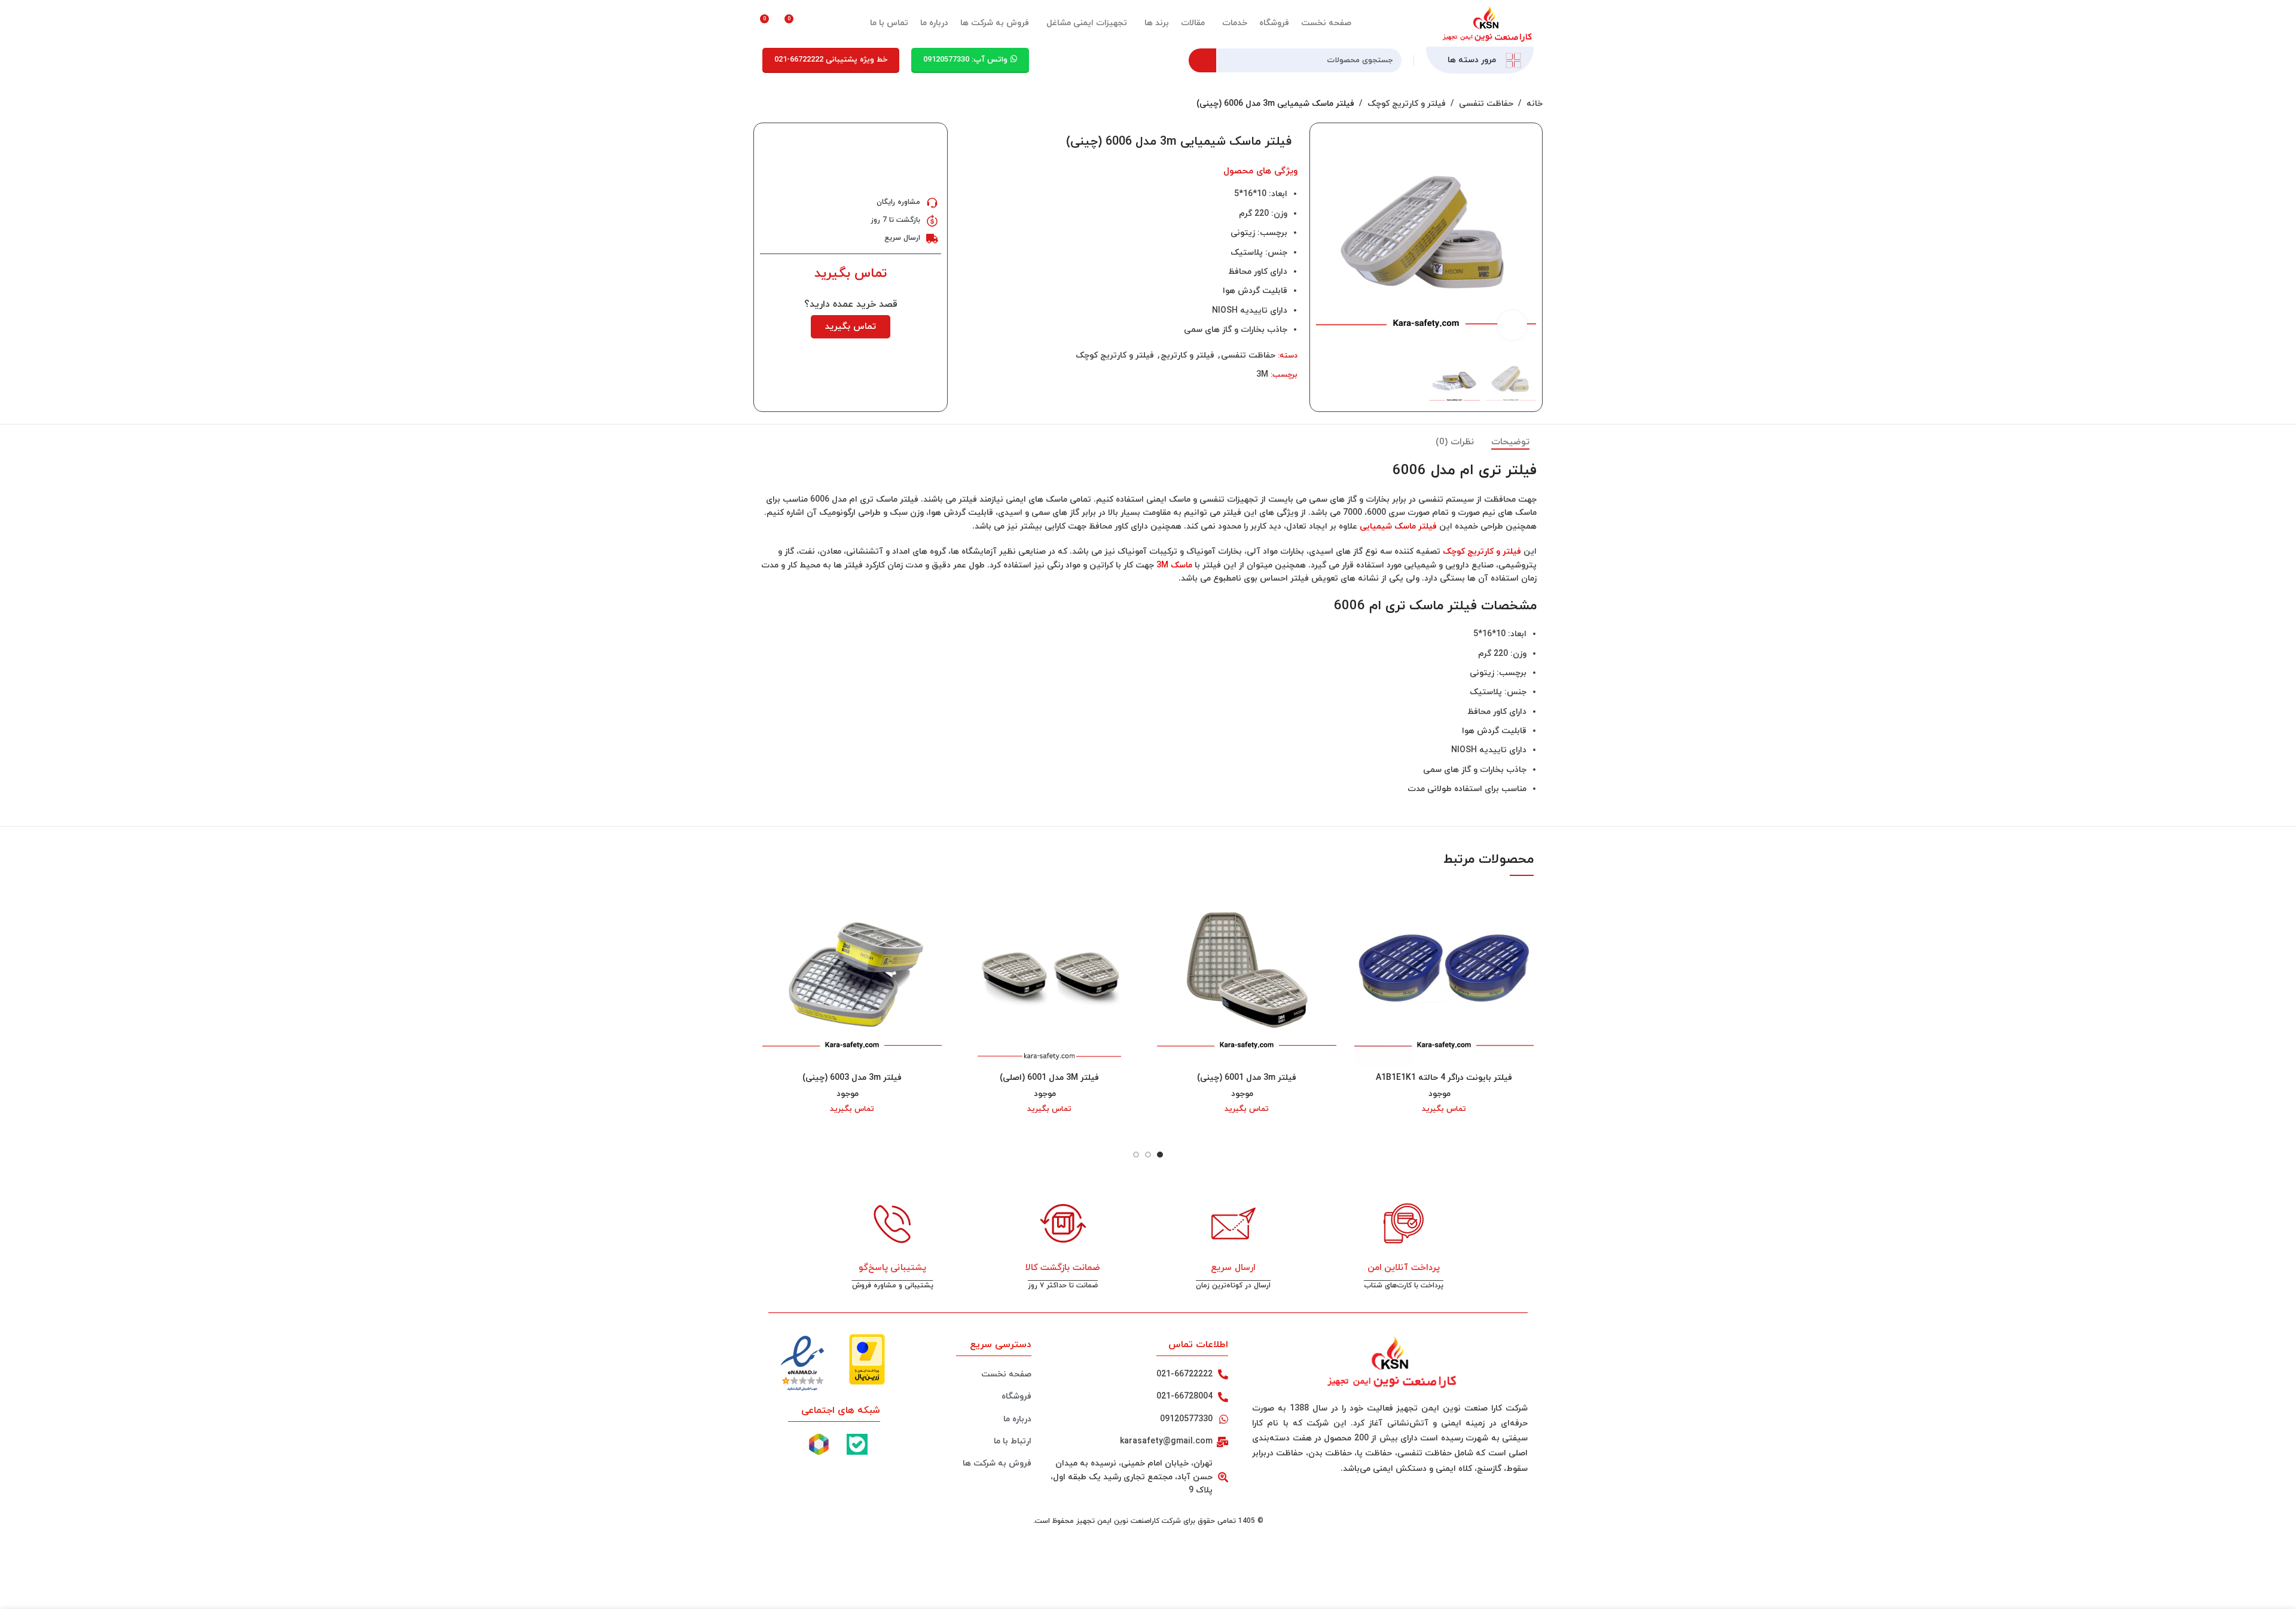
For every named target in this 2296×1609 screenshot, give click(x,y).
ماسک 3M (1174, 565)
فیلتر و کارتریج (1187, 355)
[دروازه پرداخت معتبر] (867, 1358)
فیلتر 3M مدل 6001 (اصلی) (1049, 1078)
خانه (1535, 104)
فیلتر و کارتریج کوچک (1407, 104)
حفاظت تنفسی (1486, 104)
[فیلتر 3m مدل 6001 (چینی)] (1247, 976)
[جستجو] (1202, 60)
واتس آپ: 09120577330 (965, 60)
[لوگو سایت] (1486, 22)
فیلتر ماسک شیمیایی (1398, 526)
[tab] (1510, 442)
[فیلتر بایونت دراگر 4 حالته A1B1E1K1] (1444, 976)
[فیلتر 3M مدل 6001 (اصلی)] (1049, 976)
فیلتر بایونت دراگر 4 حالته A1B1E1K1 (1444, 1078)
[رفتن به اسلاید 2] (1148, 1155)
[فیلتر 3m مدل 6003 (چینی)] (852, 976)
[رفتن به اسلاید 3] (1136, 1155)
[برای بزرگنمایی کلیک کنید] (1512, 325)
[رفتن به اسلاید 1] (1160, 1155)
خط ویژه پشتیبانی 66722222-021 (831, 60)
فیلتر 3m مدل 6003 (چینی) (852, 1078)
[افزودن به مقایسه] (970, 141)
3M (1262, 375)
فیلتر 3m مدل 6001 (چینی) (1247, 1078)
